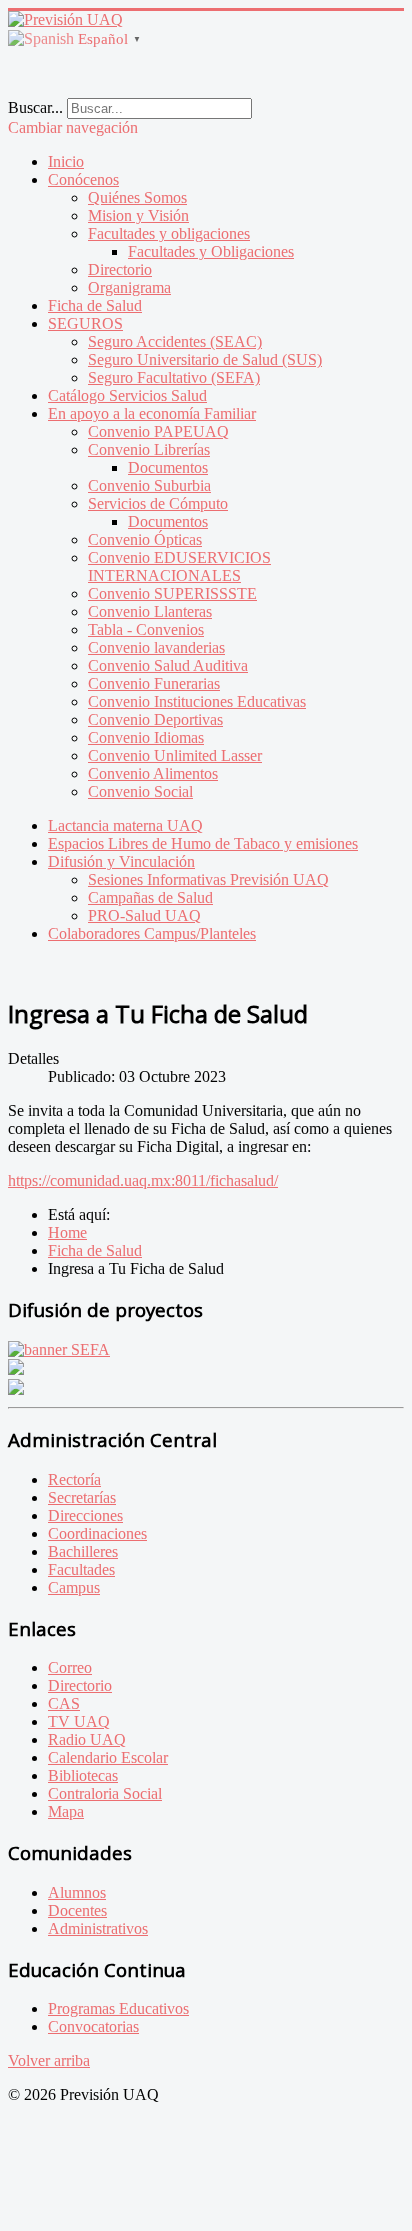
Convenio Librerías (149, 449)
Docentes (77, 1910)
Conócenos (83, 179)
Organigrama (129, 287)
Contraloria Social (105, 1793)
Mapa (66, 1811)
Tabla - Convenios (146, 629)
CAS (64, 1703)
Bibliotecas (83, 1775)
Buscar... (35, 107)
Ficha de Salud (95, 305)
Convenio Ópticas (145, 539)
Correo (70, 1667)
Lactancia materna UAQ (125, 825)
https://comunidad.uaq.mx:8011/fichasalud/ (143, 1180)
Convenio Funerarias (154, 683)
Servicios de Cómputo (158, 503)
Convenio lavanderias (156, 647)
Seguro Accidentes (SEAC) (175, 341)
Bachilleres (83, 1551)
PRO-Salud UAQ (144, 915)
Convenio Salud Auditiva (168, 665)
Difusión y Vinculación (121, 861)
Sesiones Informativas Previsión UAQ (208, 879)
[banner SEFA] (59, 1349)
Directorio (120, 269)
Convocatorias (93, 2026)
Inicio (66, 161)
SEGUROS (85, 323)
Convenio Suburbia (149, 485)
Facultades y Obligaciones (211, 251)
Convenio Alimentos (153, 773)
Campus (74, 1587)
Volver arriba (49, 2060)
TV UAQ (79, 1721)
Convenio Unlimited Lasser (175, 755)
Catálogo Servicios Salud (127, 395)
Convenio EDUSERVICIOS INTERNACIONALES (179, 566)
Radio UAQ (87, 1739)
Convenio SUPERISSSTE (172, 593)
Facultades (81, 1569)
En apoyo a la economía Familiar (152, 413)
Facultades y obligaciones (169, 233)
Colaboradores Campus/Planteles (152, 933)
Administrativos (98, 1928)
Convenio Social (140, 791)
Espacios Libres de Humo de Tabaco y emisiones (203, 843)
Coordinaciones (97, 1533)
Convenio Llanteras (150, 611)
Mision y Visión (138, 215)
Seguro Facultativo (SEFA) (174, 377)
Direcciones (85, 1515)
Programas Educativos (118, 2008)
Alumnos (77, 1892)
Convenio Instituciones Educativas (197, 701)
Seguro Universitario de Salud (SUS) (205, 359)
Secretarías (82, 1497)
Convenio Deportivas (155, 719)
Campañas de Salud (150, 897)
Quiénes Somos (137, 197)
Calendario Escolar (108, 1757)
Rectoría (74, 1479)
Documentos (168, 467)
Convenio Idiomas (146, 737)
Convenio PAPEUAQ (158, 431)
